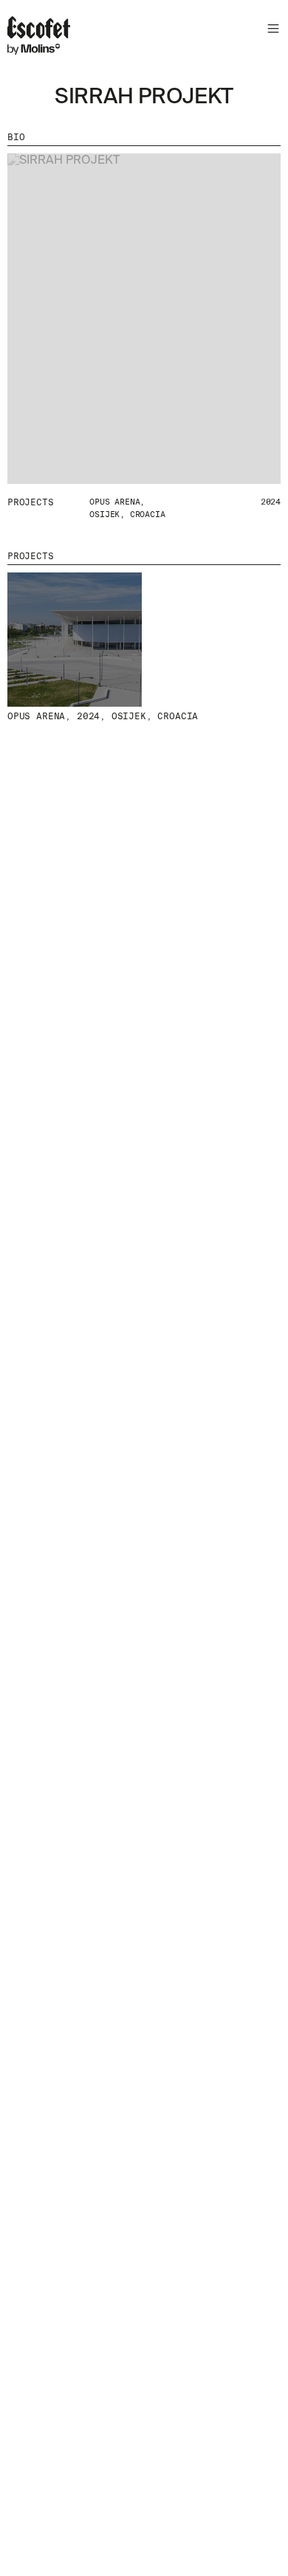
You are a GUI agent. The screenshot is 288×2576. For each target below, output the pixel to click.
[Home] (39, 38)
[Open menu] (271, 31)
